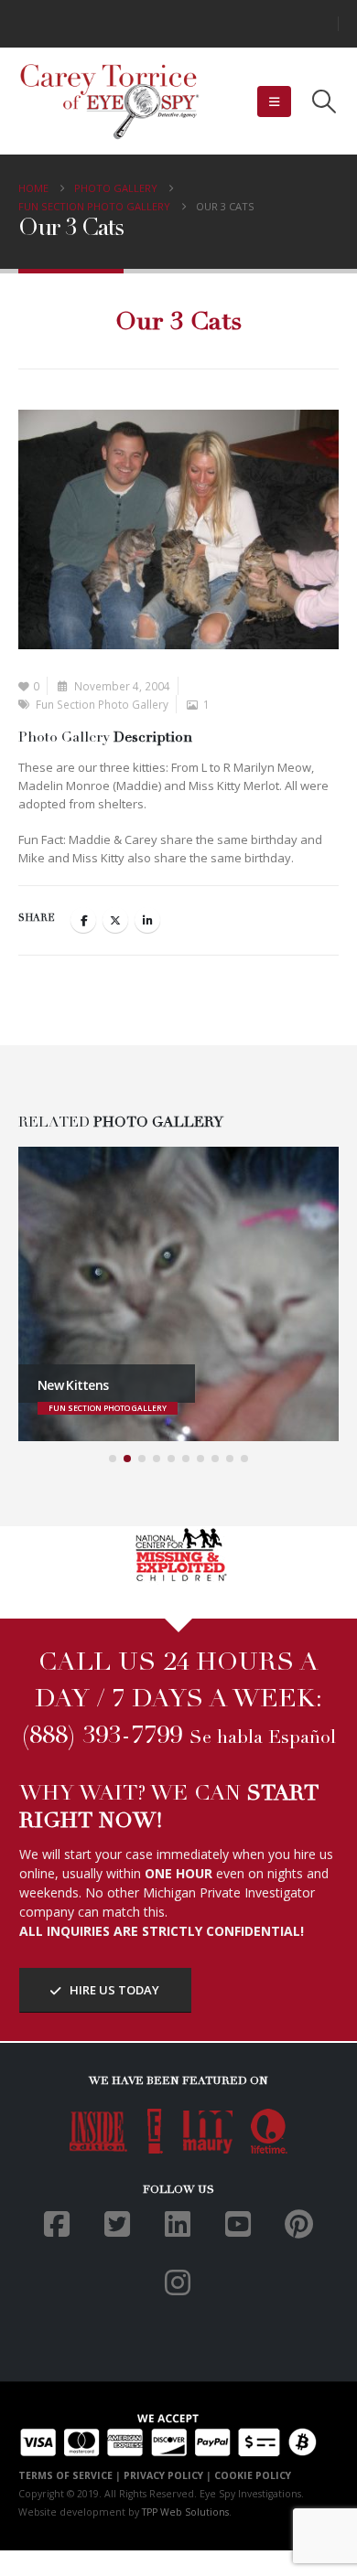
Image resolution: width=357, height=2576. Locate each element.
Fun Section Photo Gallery (102, 704)
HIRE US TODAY (113, 1990)
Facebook (83, 920)
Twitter (115, 920)
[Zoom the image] (179, 1535)
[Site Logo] (110, 102)
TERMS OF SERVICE (65, 2475)
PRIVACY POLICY (163, 2475)
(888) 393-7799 (102, 1737)
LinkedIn (147, 920)
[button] (274, 102)
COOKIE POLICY (253, 2475)
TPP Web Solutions (185, 2512)
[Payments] (168, 2433)
